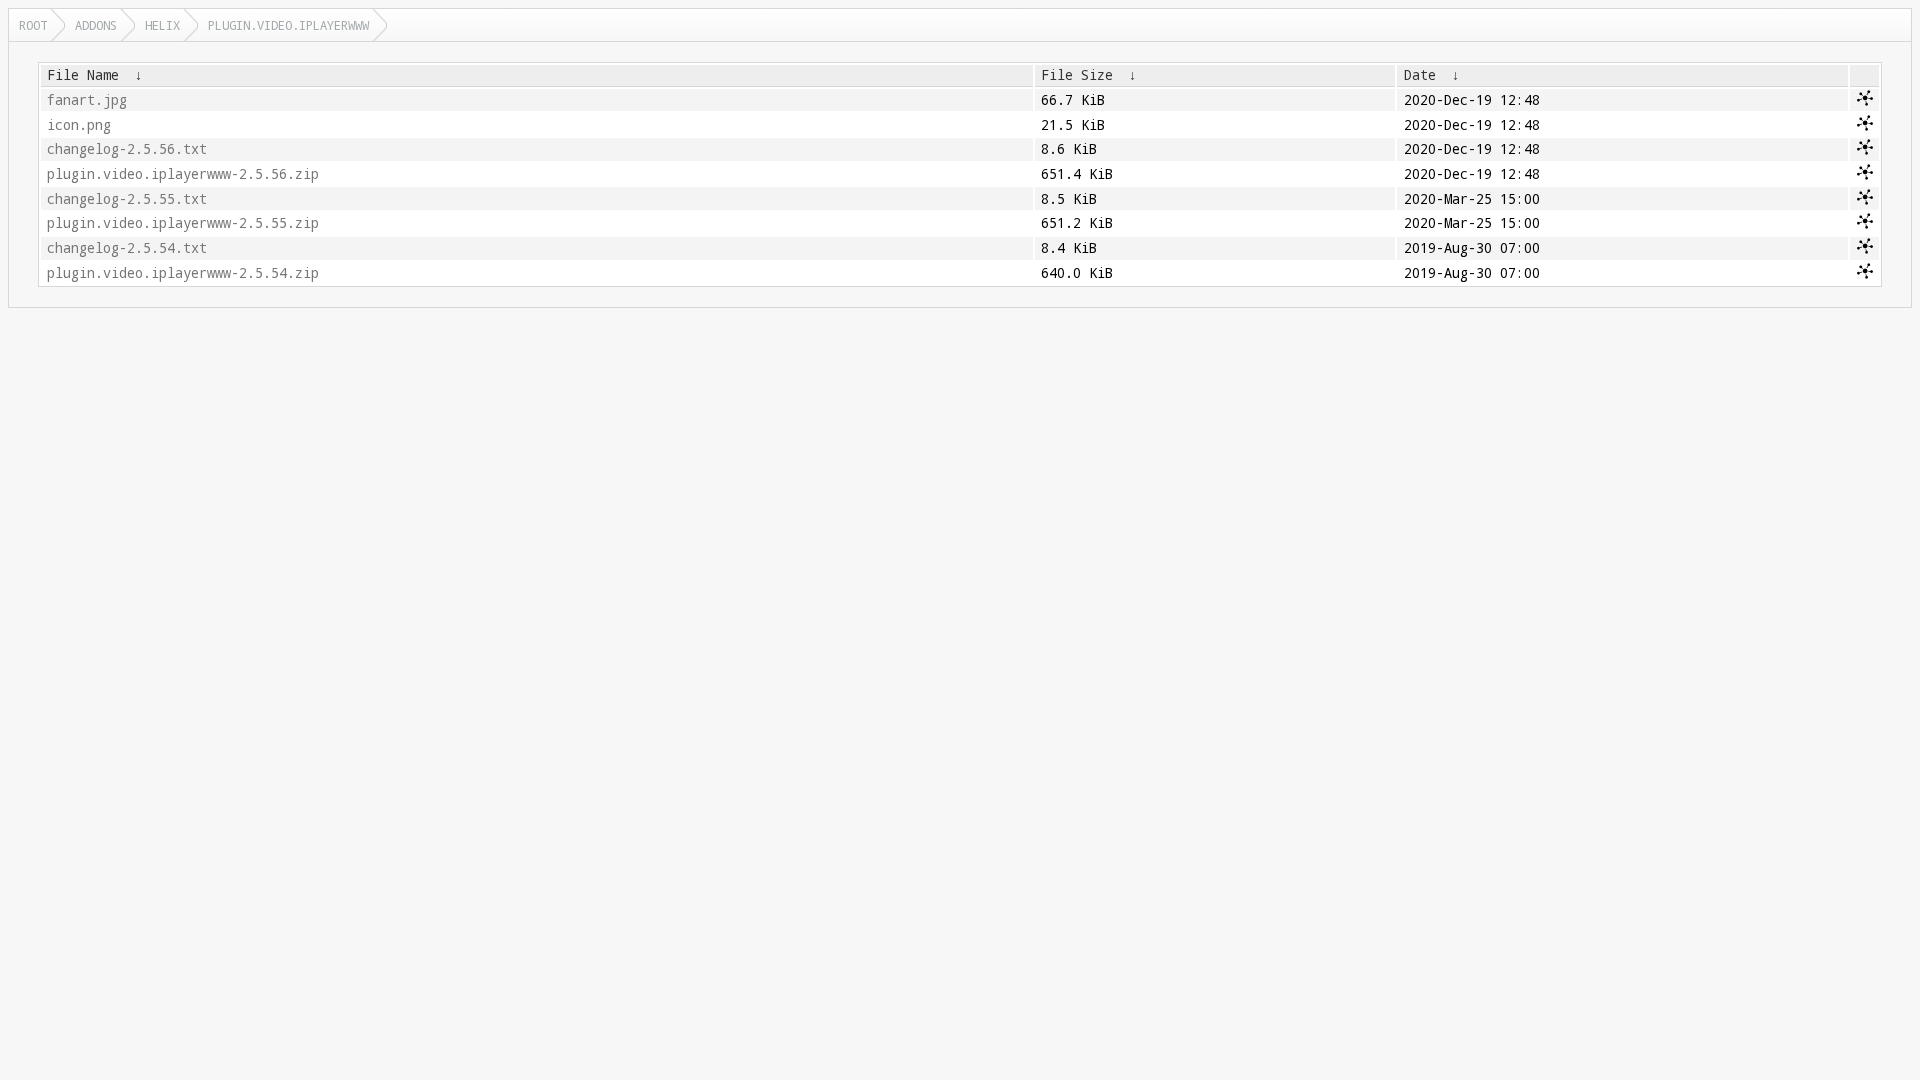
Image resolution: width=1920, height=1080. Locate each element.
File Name (83, 75)
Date (1420, 75)
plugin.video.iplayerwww (288, 25)
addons (96, 25)
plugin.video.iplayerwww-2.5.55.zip (183, 223)
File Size (1077, 75)
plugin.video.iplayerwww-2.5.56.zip (183, 174)
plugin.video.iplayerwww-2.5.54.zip (183, 273)
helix (162, 25)
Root (33, 25)
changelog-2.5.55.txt (127, 199)
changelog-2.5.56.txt (127, 149)
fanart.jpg (87, 100)
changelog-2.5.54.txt (127, 248)
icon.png (79, 125)
